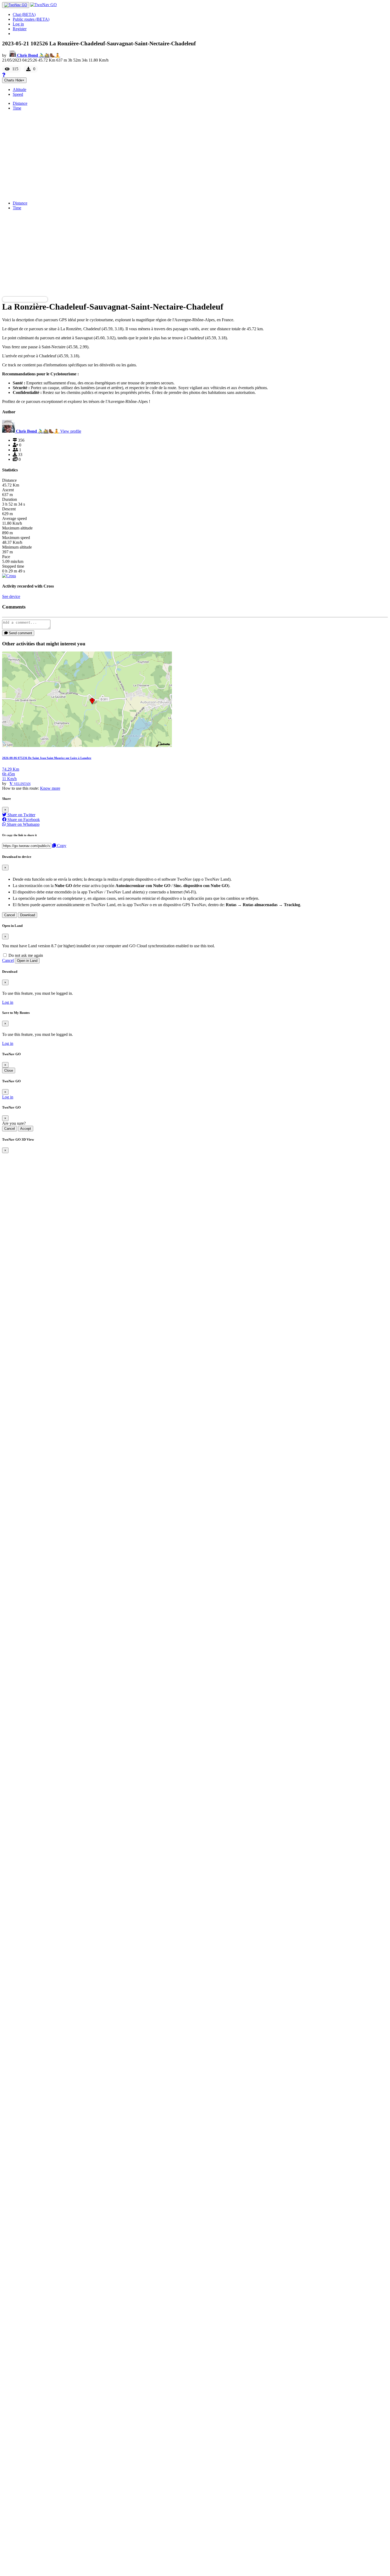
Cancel (10, 915)
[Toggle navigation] (16, 5)
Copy (61, 846)
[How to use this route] (4, 75)
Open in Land (27, 961)
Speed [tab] (18, 94)
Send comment (20, 633)
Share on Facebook (23, 820)
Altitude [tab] (19, 90)
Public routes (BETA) (31, 19)
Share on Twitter (21, 815)
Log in (18, 24)
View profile (71, 431)
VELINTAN (22, 784)
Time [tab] (17, 108)
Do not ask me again (25, 955)
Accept (26, 1129)
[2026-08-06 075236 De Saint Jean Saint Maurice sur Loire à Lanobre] (87, 746)
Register (20, 29)
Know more (50, 788)
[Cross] (9, 576)
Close (9, 1070)
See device (11, 596)
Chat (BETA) (24, 14)
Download (28, 915)
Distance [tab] (20, 103)
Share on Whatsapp (23, 824)
